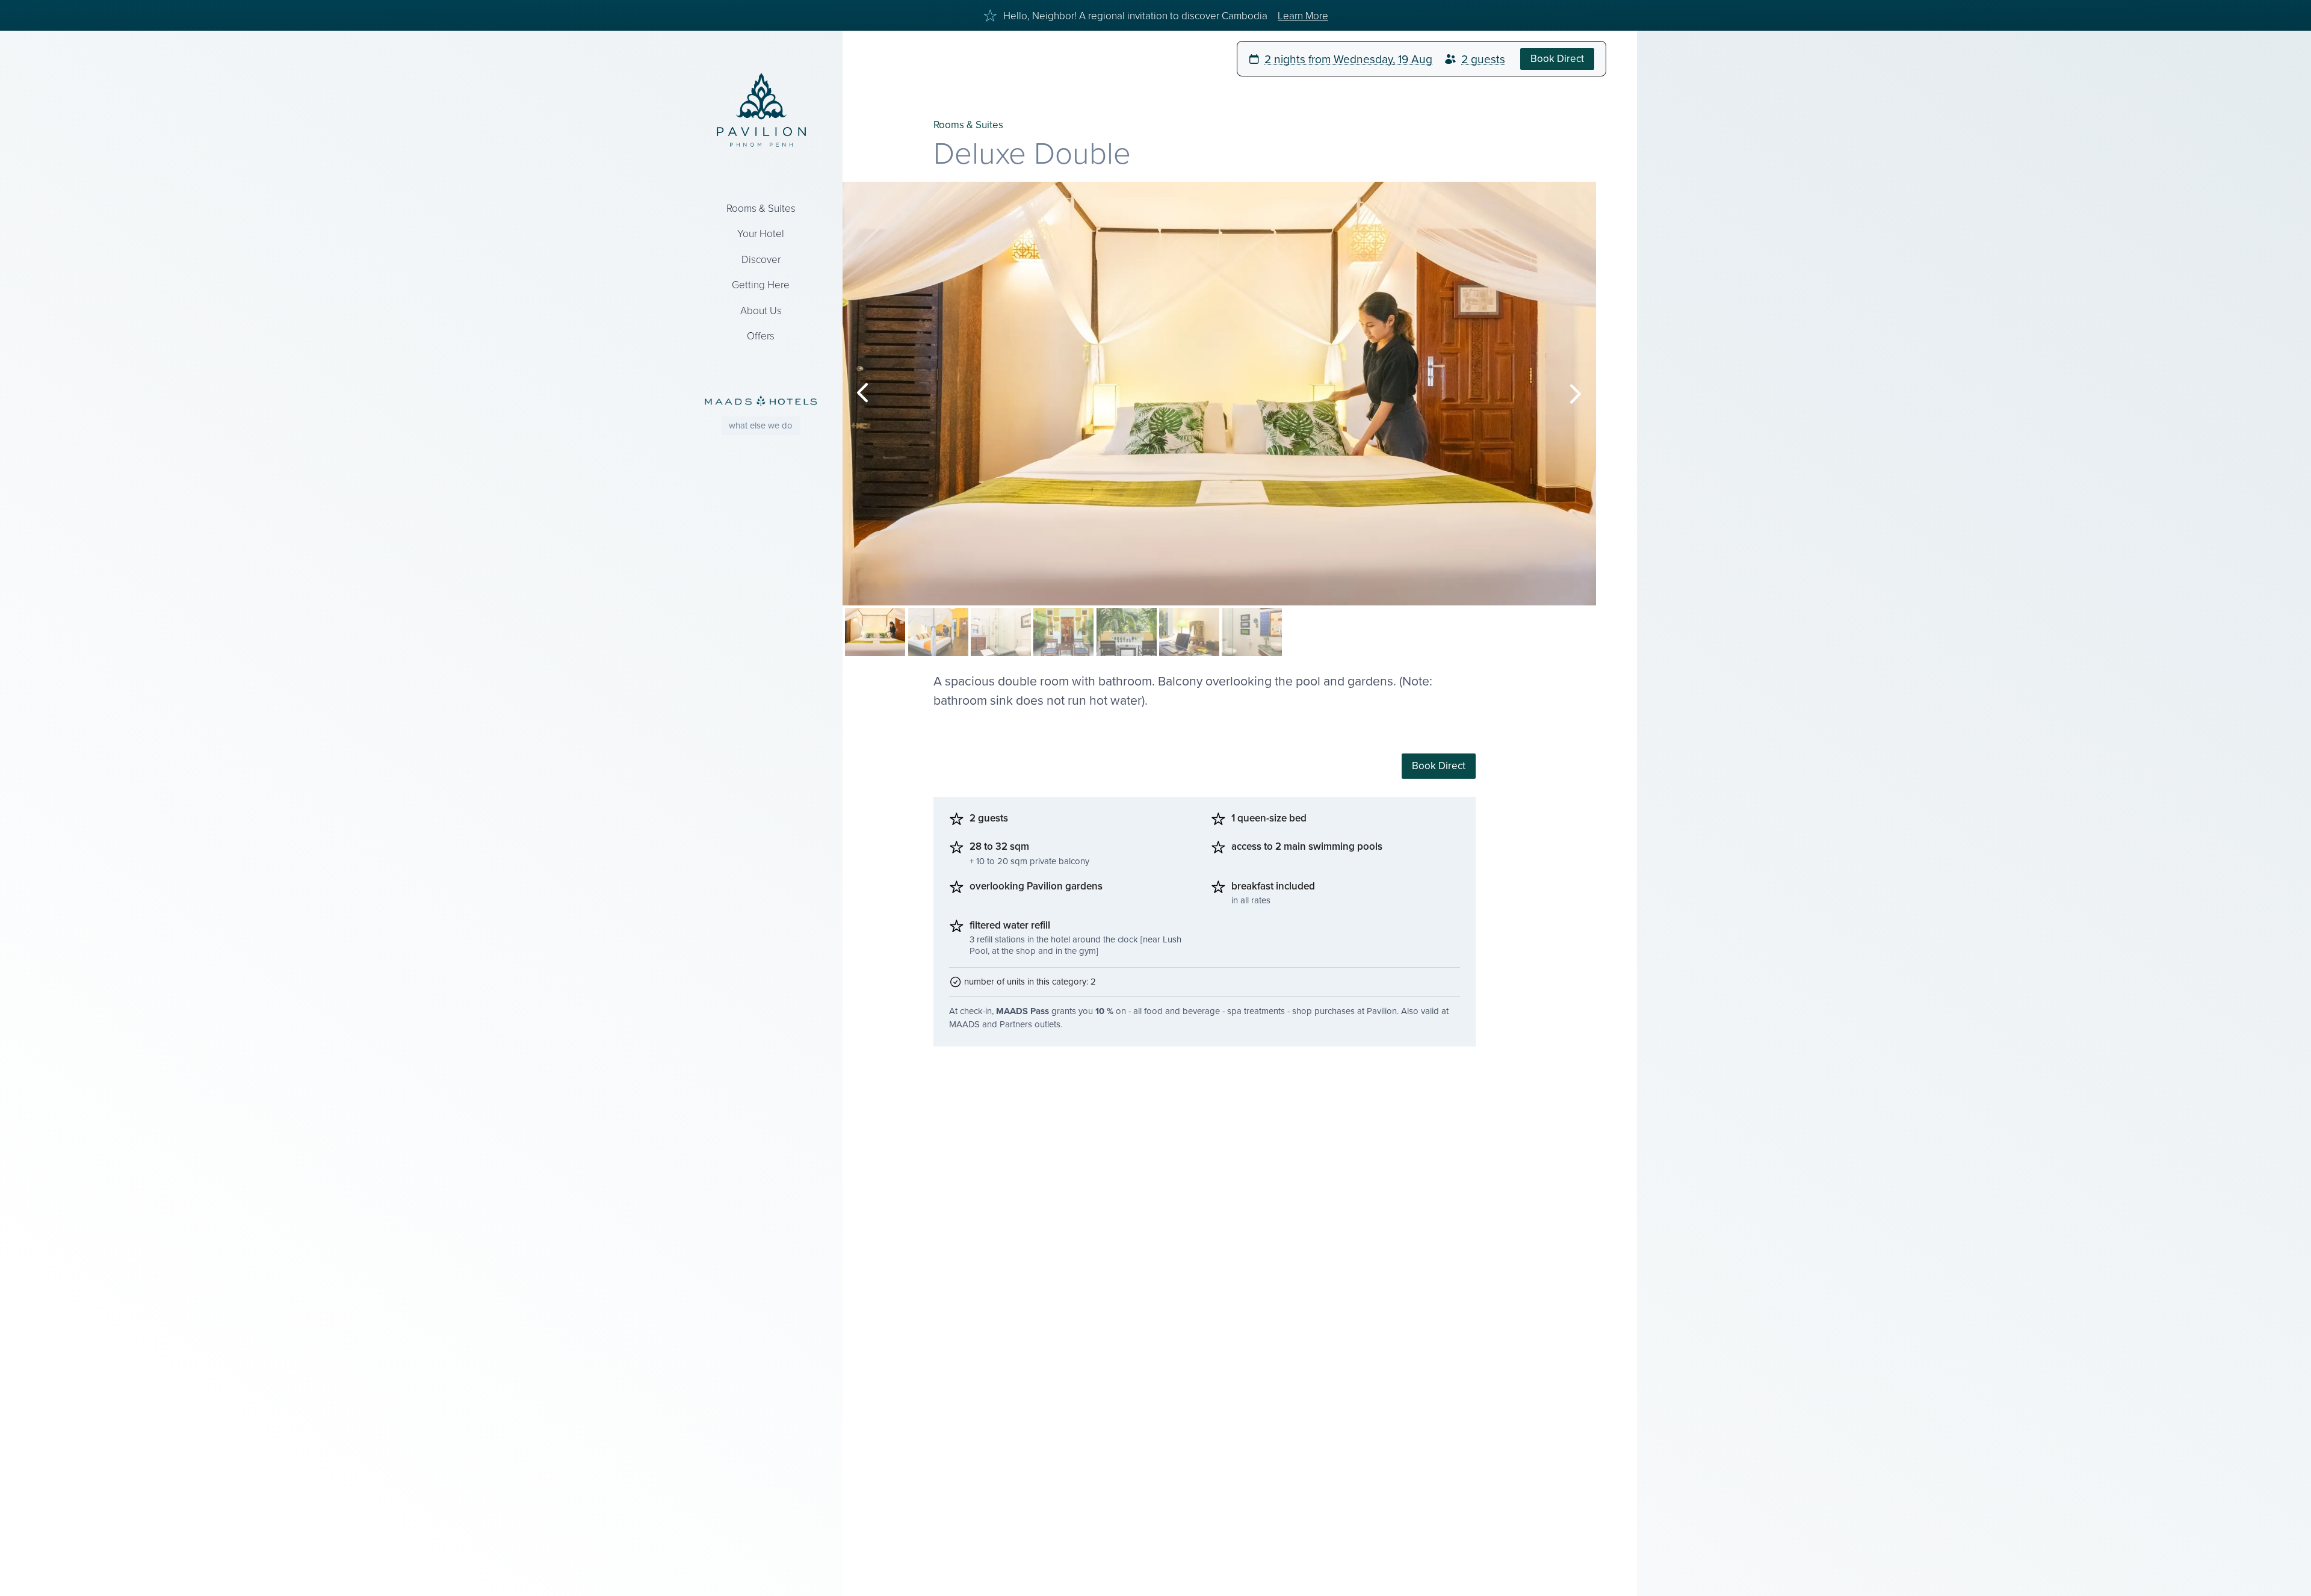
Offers (761, 336)
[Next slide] (1576, 394)
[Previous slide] (863, 394)
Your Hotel (761, 233)
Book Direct (1439, 766)
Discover (761, 259)
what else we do (761, 425)
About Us (761, 310)
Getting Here (761, 284)
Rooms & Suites (761, 208)
